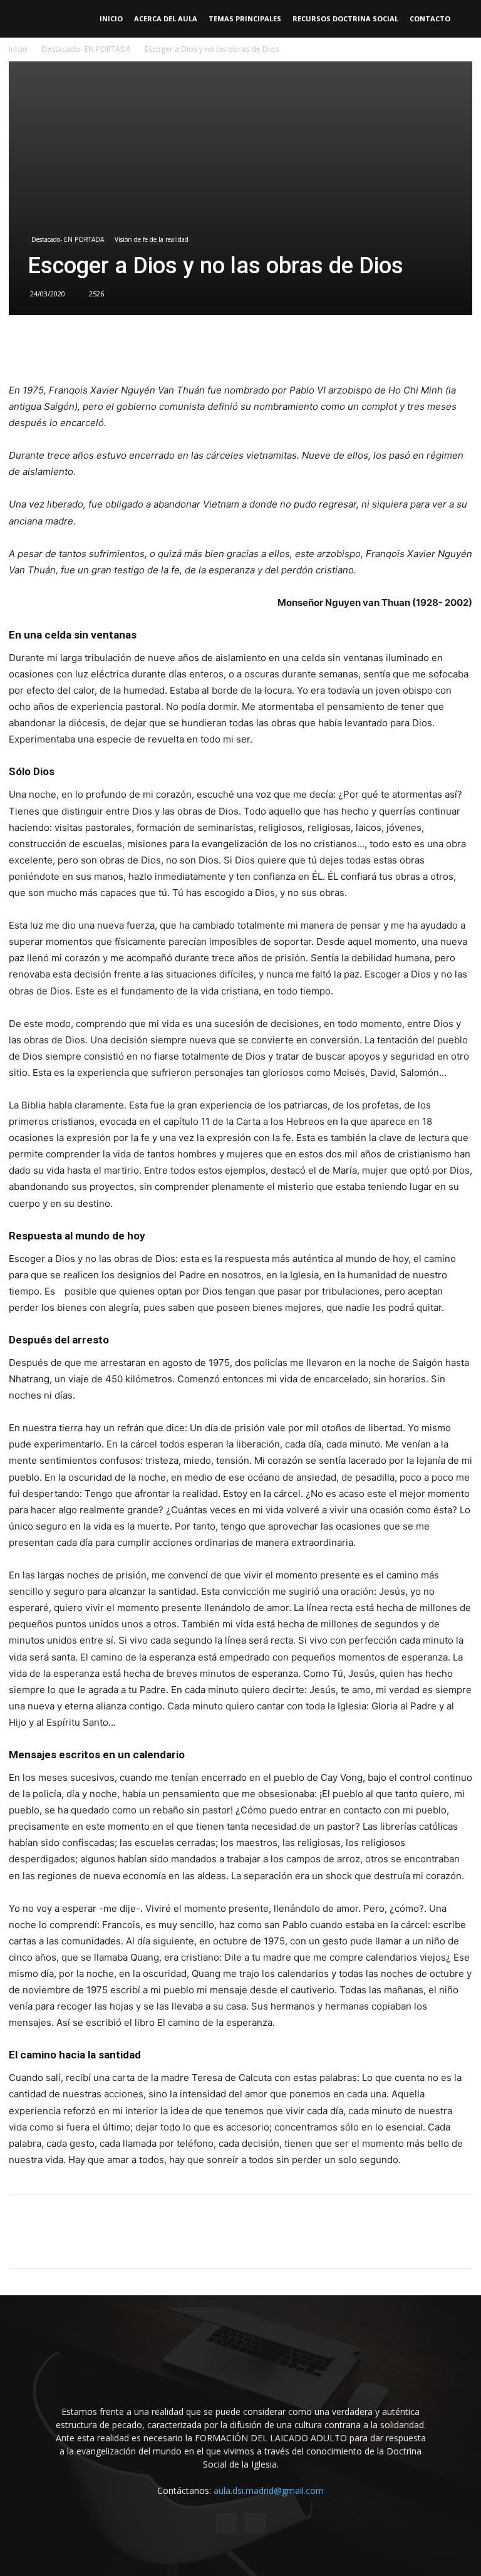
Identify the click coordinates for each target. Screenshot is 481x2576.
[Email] (240, 347)
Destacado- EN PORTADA (86, 49)
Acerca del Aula (166, 18)
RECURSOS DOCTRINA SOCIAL (345, 18)
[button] (466, 19)
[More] (298, 347)
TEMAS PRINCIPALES (245, 18)
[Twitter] (182, 347)
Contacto (430, 18)
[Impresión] (269, 347)
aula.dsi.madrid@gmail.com (269, 2490)
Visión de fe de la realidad (152, 239)
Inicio (111, 18)
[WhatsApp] (211, 347)
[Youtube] (255, 2523)
